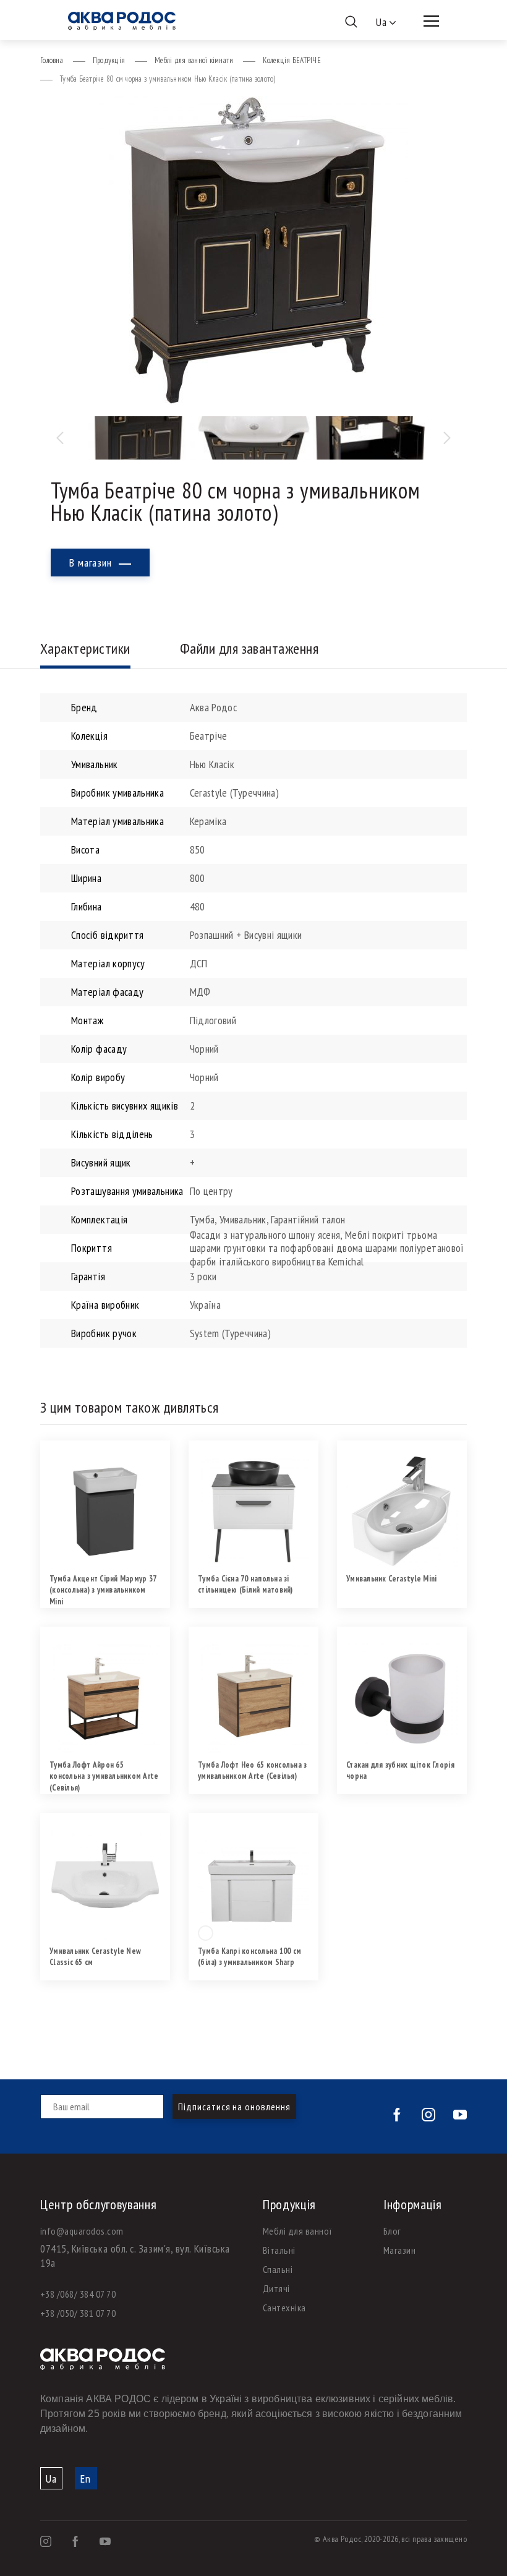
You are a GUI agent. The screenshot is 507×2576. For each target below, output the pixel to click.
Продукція (109, 60)
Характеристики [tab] (85, 648)
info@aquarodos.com (82, 2231)
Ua (51, 2479)
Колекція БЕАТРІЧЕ (292, 60)
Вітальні (279, 2250)
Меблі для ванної (298, 2231)
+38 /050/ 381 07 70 (78, 2313)
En (86, 2479)
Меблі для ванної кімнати (194, 60)
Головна (52, 60)
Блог (392, 2231)
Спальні (278, 2269)
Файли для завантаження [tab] (249, 648)
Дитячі (276, 2288)
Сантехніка (284, 2308)
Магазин (399, 2250)
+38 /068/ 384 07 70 (78, 2294)
